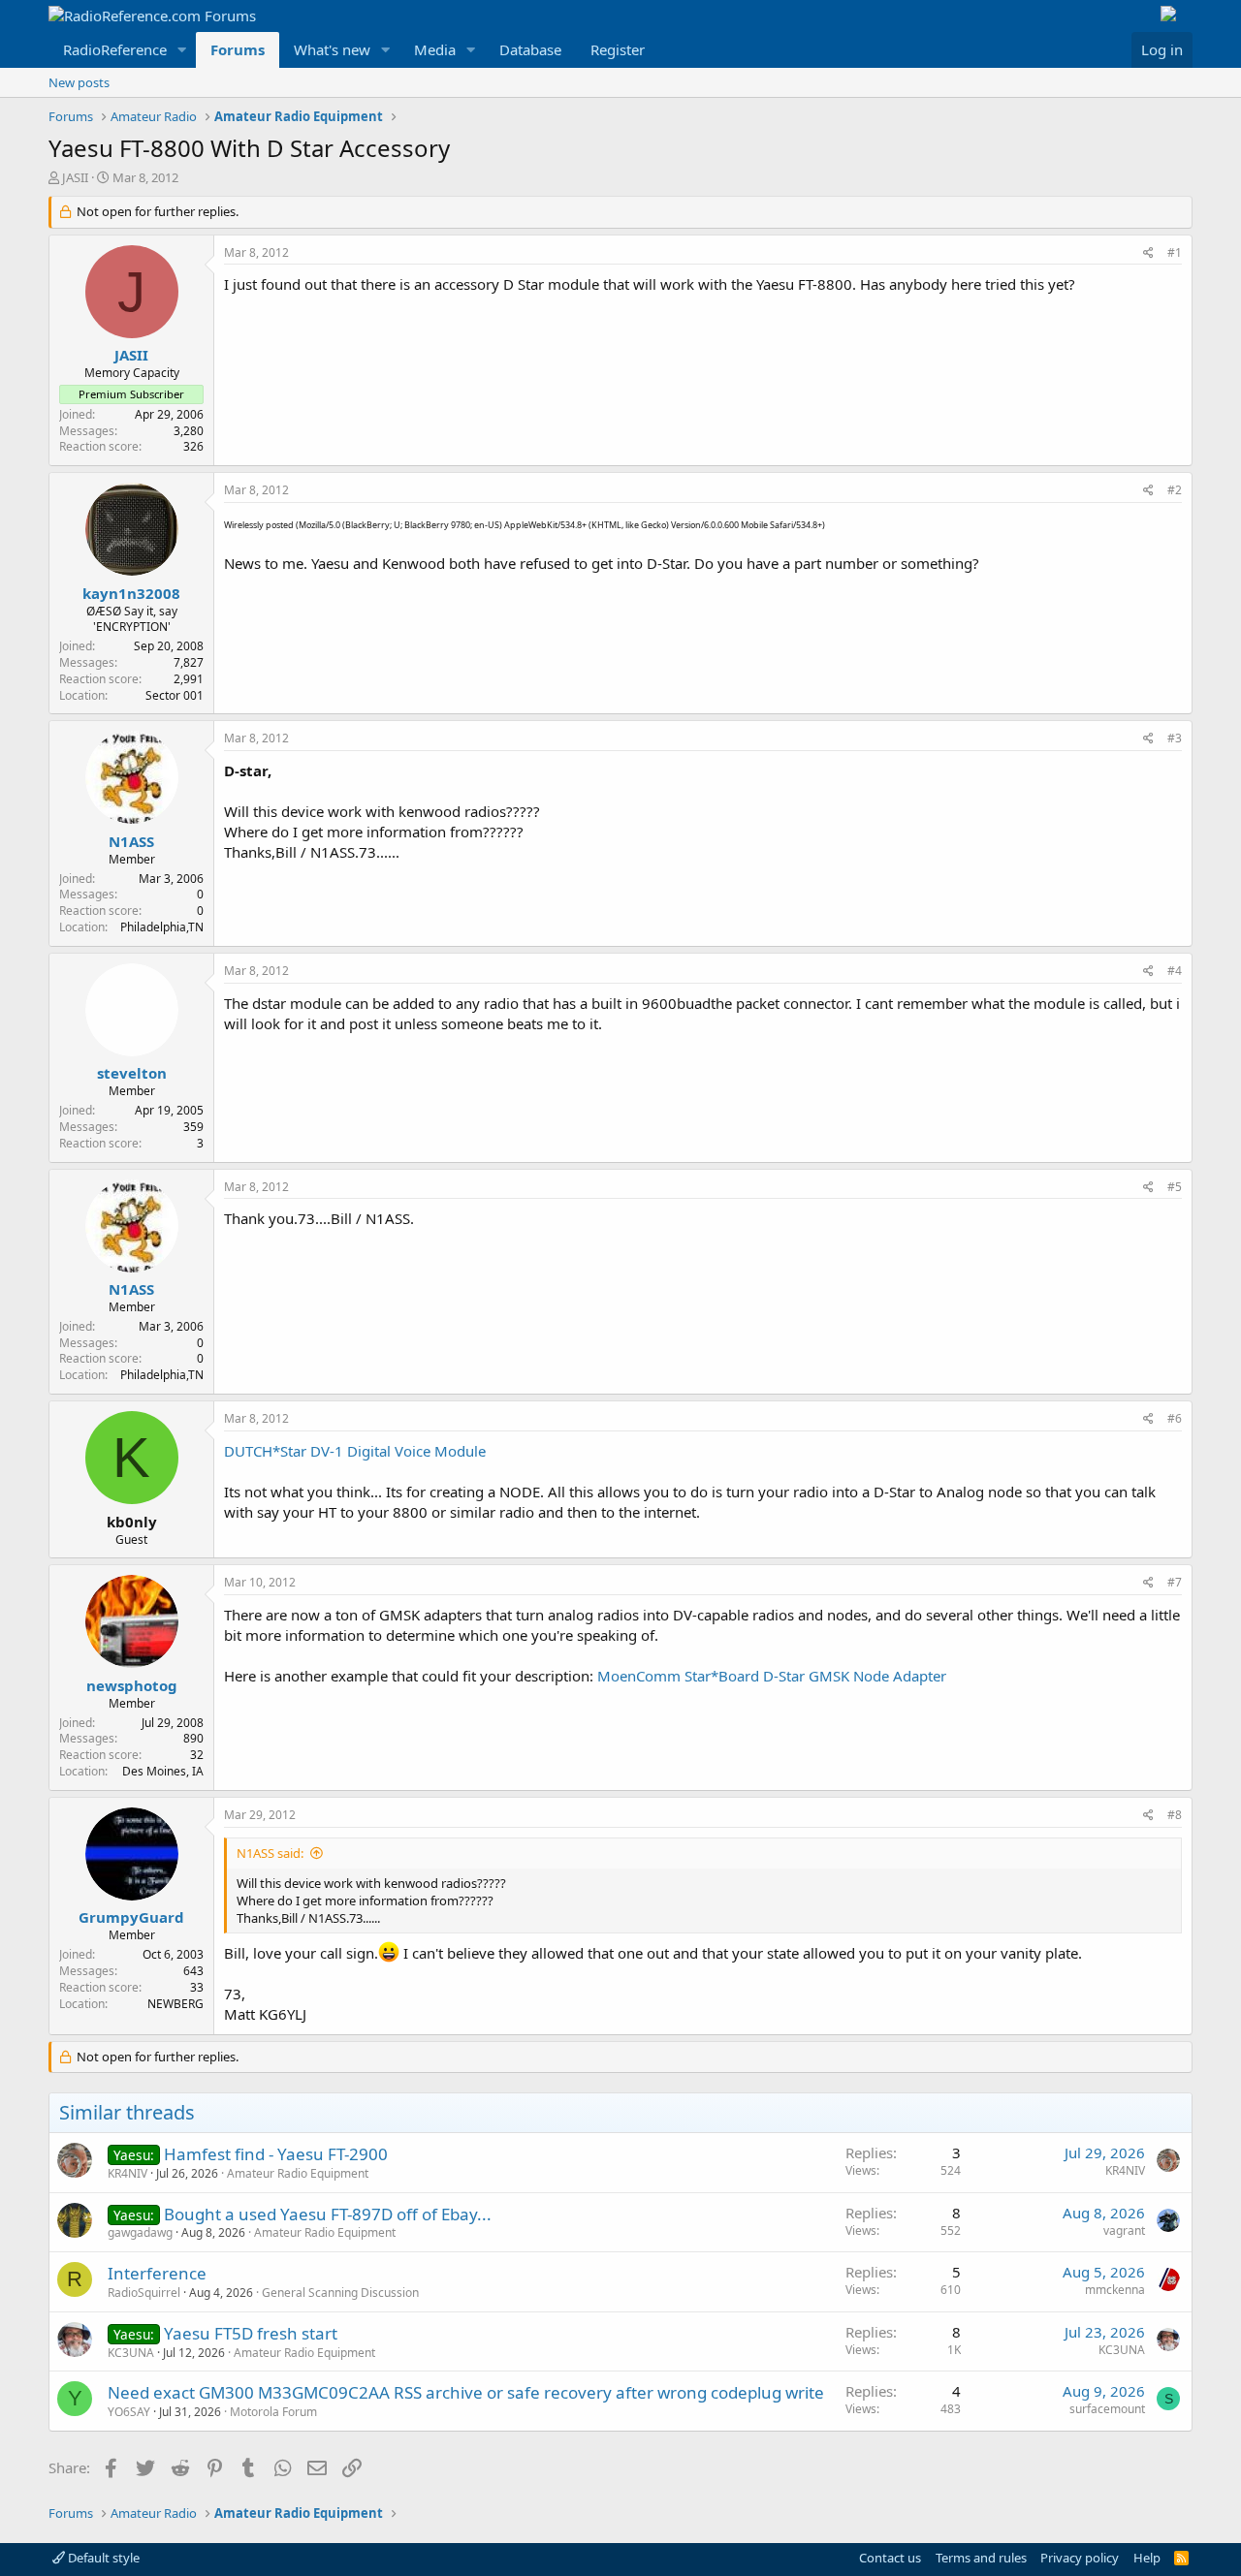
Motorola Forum (273, 2412)
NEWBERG (175, 2004)
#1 (1175, 252)
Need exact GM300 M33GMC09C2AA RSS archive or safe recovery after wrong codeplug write (466, 2392)
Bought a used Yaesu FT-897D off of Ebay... (328, 2214)
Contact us (890, 2558)
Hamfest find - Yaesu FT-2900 (276, 2154)
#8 (1175, 1815)
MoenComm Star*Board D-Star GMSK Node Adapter (772, 1676)
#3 (1175, 738)
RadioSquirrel (144, 2293)
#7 (1175, 1582)
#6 (1175, 1418)
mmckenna (1115, 2290)
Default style (102, 2558)
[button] (182, 50)
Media (435, 49)
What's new (332, 49)
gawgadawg (140, 2232)
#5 (1175, 1187)
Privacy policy (1080, 2558)
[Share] (1148, 253)
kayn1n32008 (131, 593)
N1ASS (131, 841)
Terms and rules (981, 2558)
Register (618, 49)
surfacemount (1107, 2409)
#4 (1175, 971)
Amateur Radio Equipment (298, 2173)
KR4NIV (127, 2173)
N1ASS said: (270, 1853)
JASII (75, 177)
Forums (238, 49)
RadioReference (115, 49)
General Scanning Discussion (340, 2293)
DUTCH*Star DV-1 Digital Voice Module (355, 1451)
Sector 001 (175, 695)
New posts (79, 82)
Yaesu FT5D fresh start (251, 2333)
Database (530, 49)
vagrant (1124, 2230)
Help (1147, 2558)
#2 (1175, 490)
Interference (157, 2273)
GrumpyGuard (131, 1917)
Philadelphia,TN (162, 927)
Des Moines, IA (163, 1771)
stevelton (132, 1073)
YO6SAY (129, 2412)
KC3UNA (131, 2353)
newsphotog (132, 1685)
